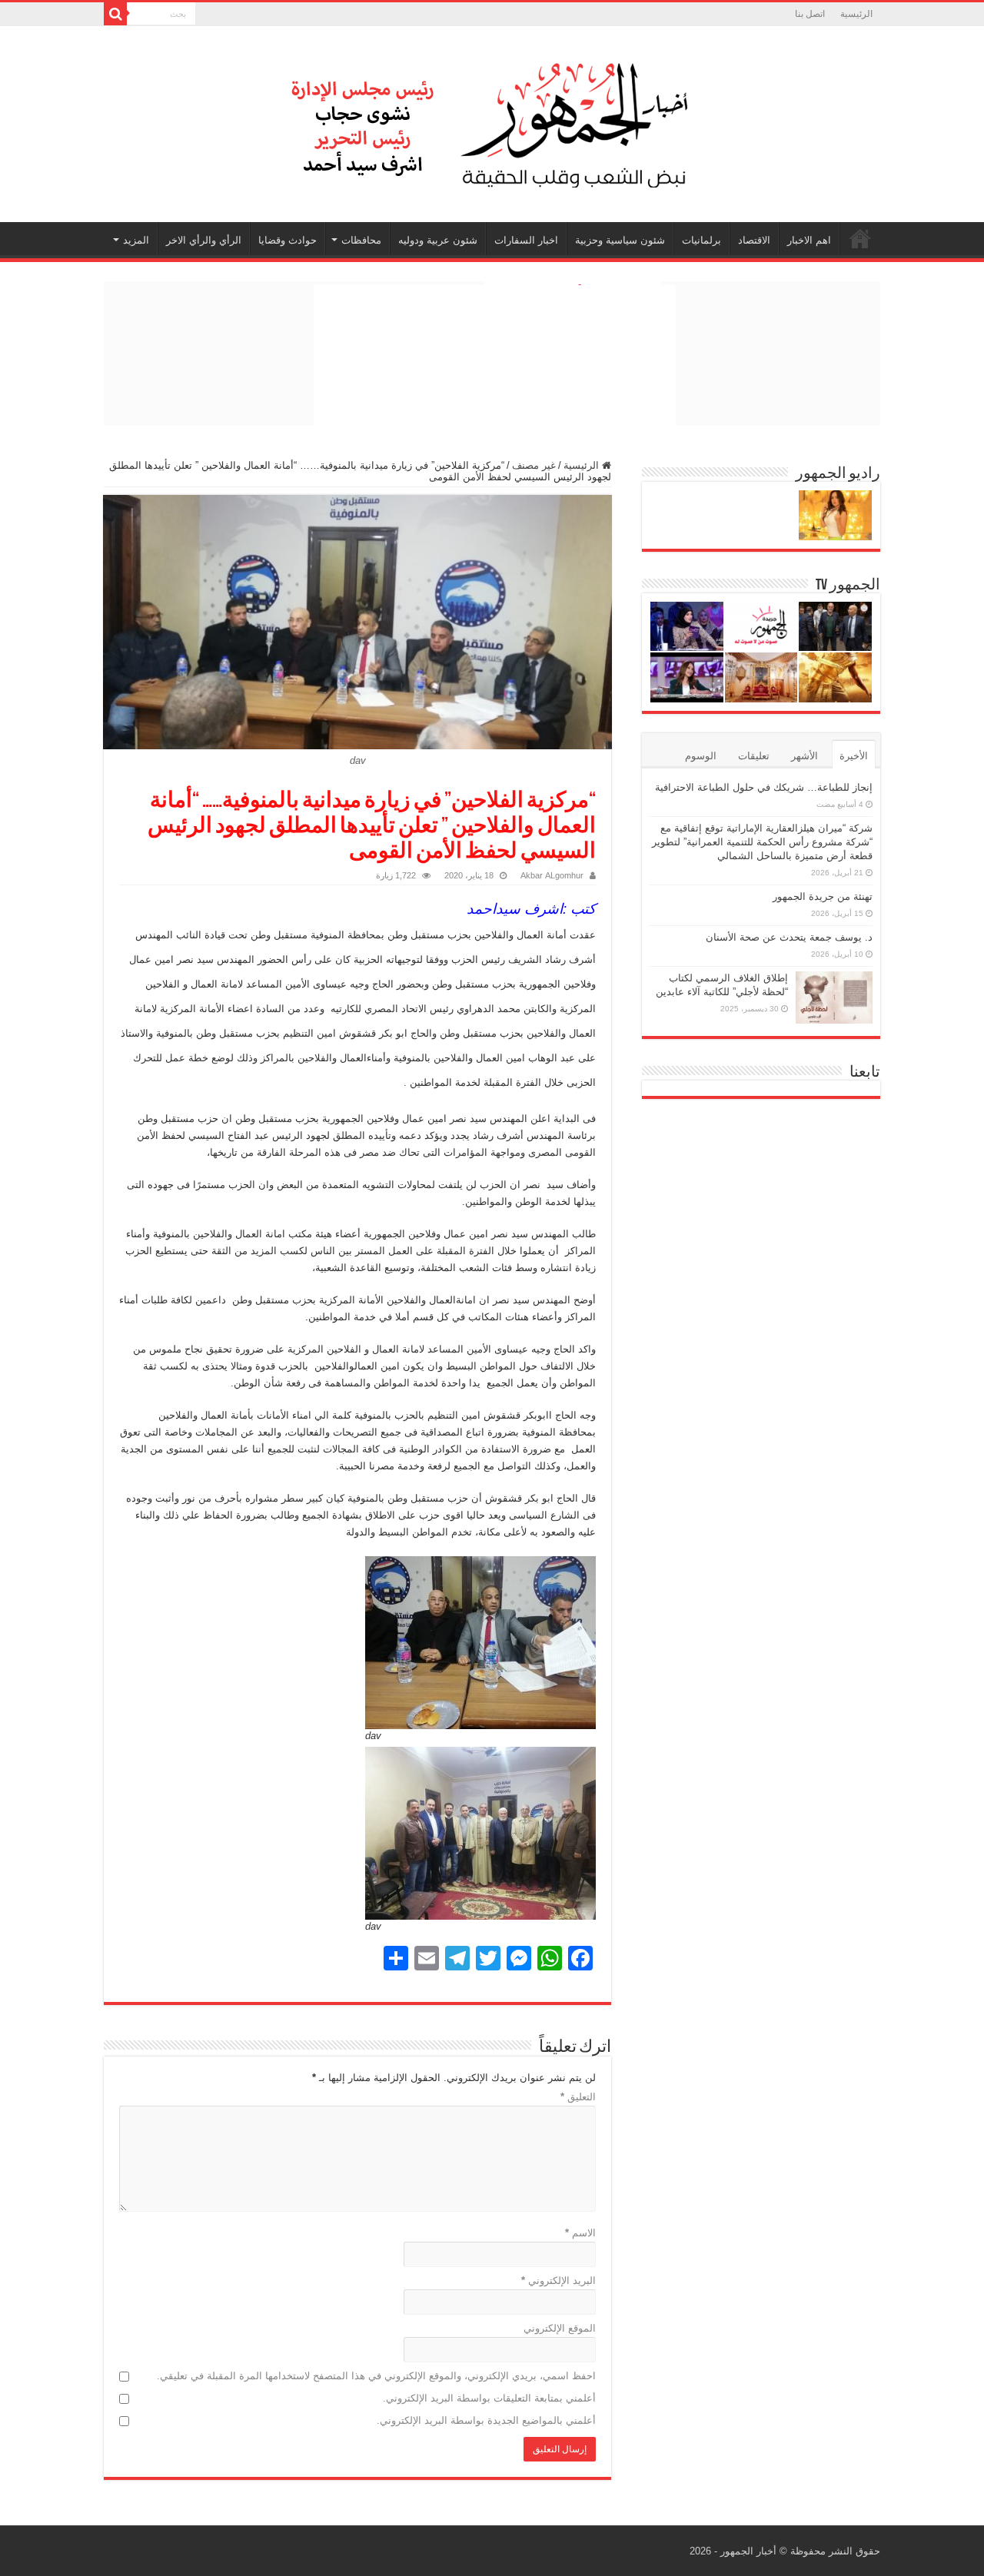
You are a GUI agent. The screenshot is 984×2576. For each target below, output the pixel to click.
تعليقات (754, 756)
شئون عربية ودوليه (438, 240)
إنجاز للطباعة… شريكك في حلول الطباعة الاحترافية (764, 787)
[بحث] (115, 14)
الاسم (580, 2233)
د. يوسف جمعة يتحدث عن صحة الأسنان (789, 937)
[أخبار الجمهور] (492, 121)
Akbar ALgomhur (552, 875)
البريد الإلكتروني (558, 2281)
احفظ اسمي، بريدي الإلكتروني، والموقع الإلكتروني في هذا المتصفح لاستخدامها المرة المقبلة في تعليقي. (376, 2376)
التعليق (578, 2097)
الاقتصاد (754, 240)
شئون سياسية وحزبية (620, 240)
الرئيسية (856, 14)
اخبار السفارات (526, 240)
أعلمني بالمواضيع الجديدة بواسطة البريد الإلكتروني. (486, 2420)
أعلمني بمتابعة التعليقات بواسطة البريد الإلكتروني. (489, 2398)
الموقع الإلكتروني (560, 2328)
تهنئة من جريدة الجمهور (823, 896)
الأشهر (804, 756)
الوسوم (701, 756)
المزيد (136, 240)
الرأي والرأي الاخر (204, 240)
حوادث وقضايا (288, 240)
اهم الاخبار (809, 240)
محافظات (361, 240)
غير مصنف (534, 465)
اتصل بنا (810, 14)
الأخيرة (854, 756)
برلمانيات (701, 240)
